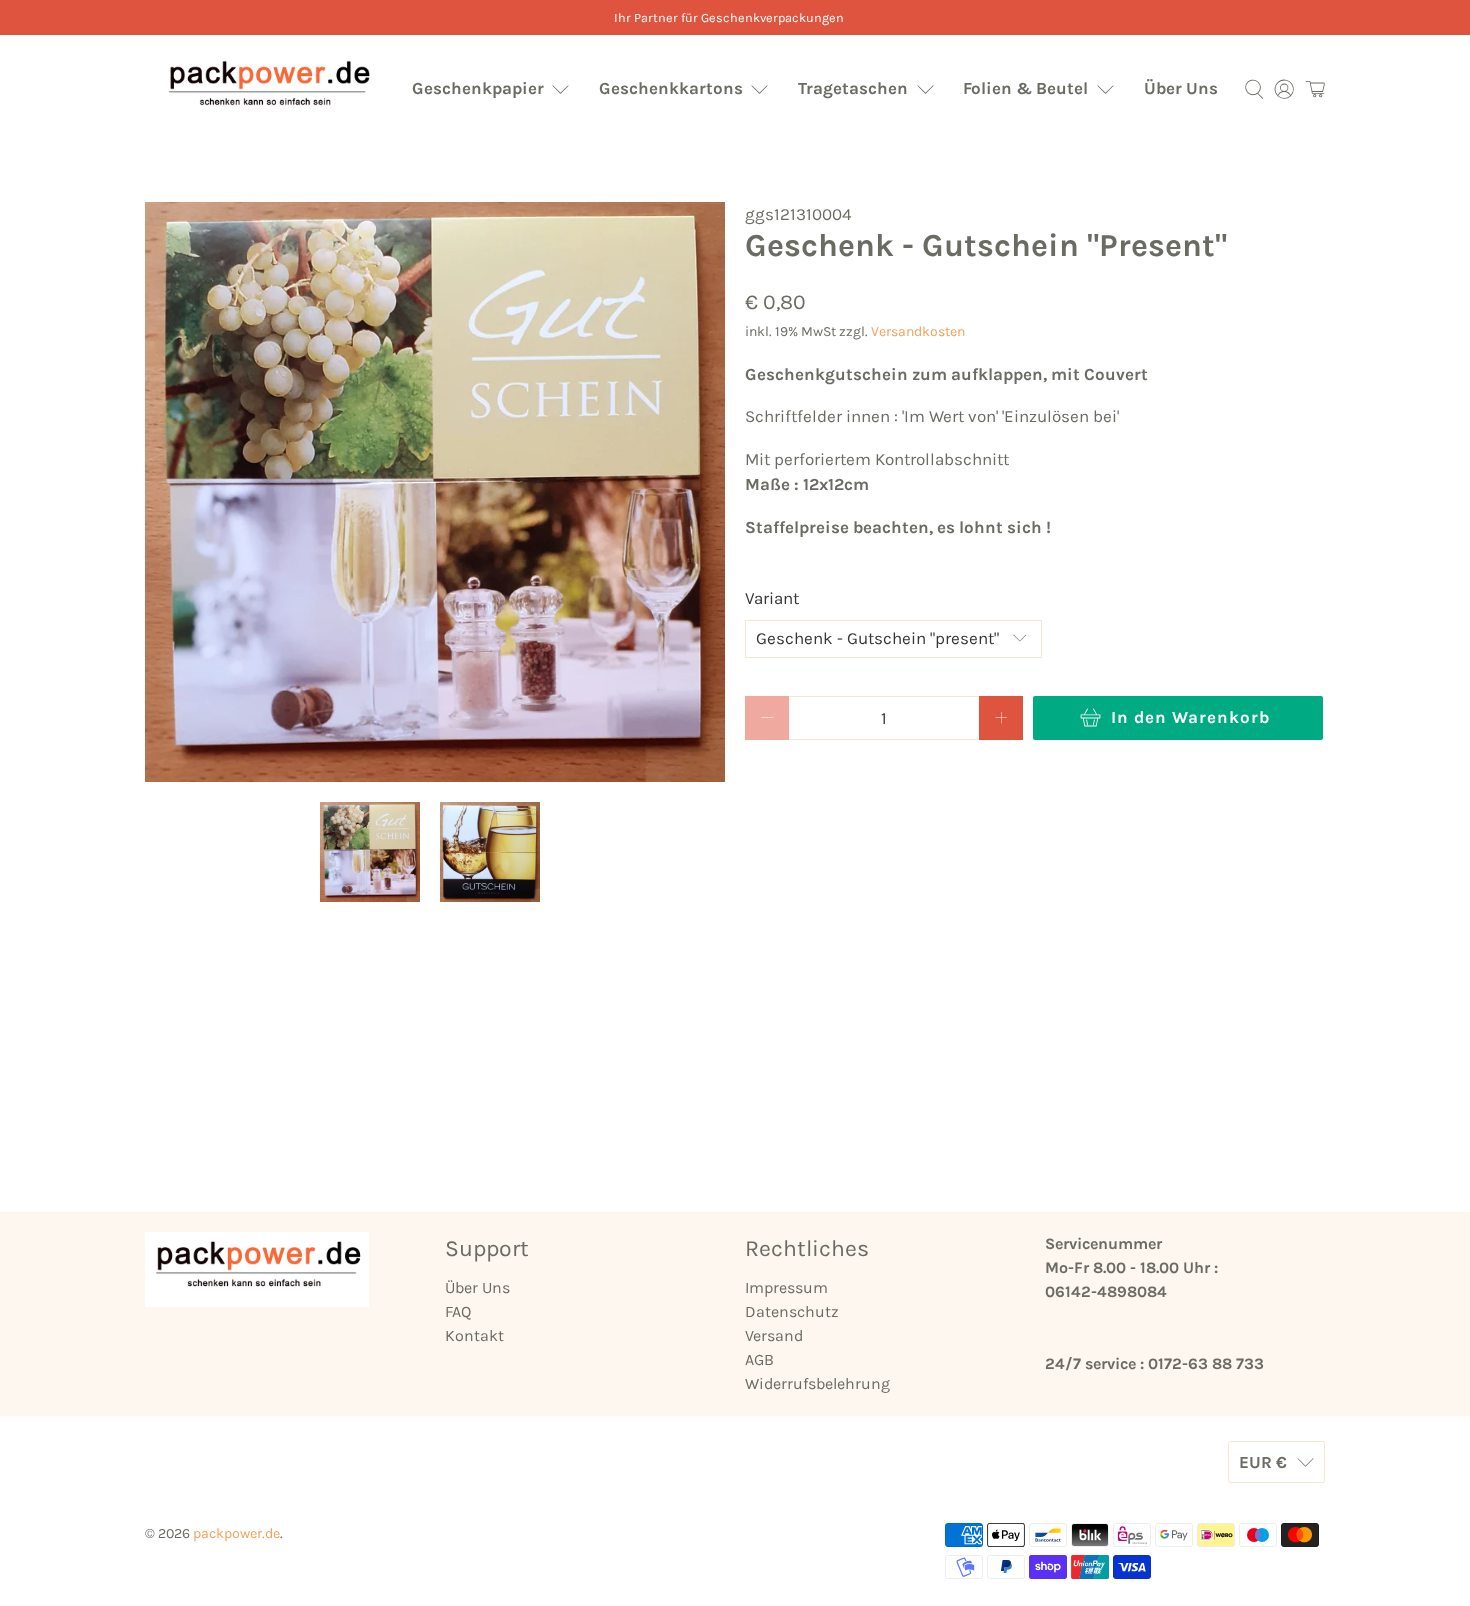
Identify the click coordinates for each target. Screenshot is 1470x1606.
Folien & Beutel (1025, 88)
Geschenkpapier (478, 88)
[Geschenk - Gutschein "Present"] (435, 492)
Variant (772, 598)
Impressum (786, 1287)
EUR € (1263, 1462)
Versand (774, 1335)
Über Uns (1181, 88)
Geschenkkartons (671, 88)
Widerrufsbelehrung (817, 1383)
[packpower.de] (268, 88)
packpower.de (236, 1533)
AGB (759, 1359)
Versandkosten (918, 331)
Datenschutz (792, 1311)
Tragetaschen (853, 88)
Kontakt (474, 1335)
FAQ (458, 1311)
